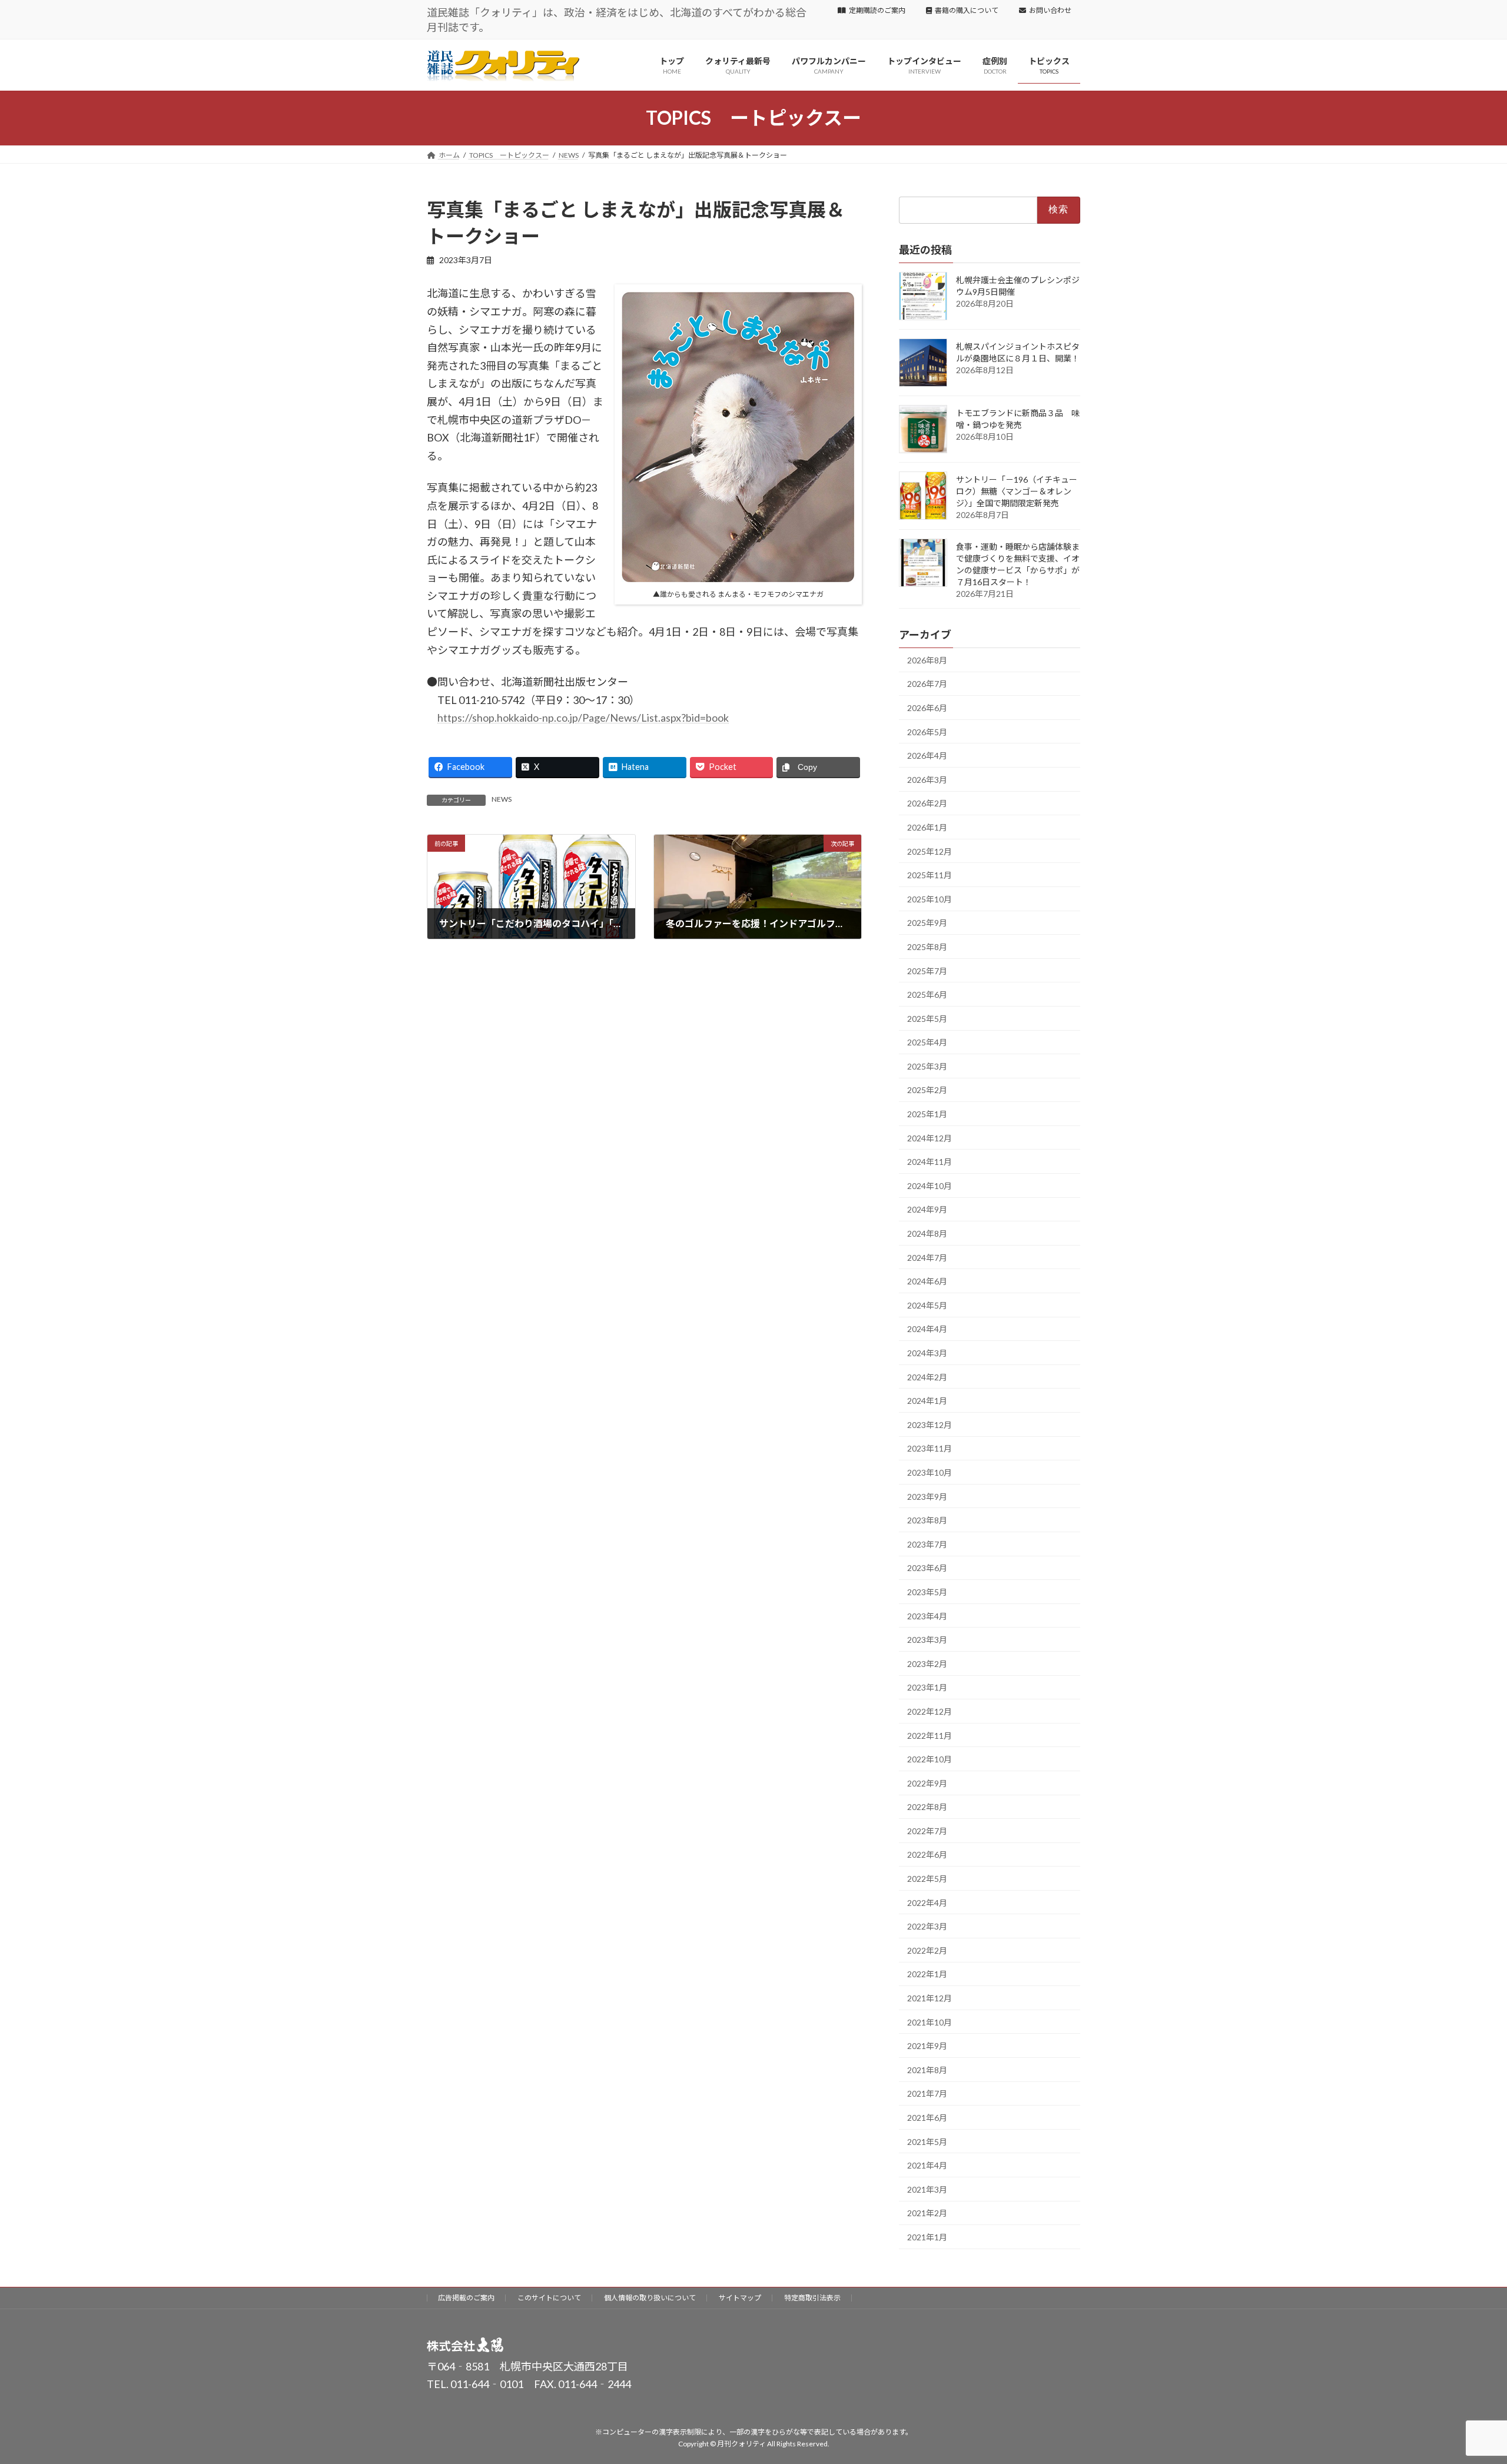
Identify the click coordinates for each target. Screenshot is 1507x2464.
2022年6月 (927, 1854)
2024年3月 (927, 1353)
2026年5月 (927, 731)
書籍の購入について (967, 10)
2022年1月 (927, 1974)
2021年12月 (930, 1998)
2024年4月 (927, 1329)
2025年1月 (927, 1114)
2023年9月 (927, 1496)
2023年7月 (927, 1544)
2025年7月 (927, 970)
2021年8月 (927, 2070)
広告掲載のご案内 (466, 2298)
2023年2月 (927, 1664)
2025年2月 (927, 1090)
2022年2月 (927, 1950)
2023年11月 (930, 1448)
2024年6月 (927, 1281)
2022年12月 (930, 1711)
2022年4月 (927, 1902)
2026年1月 (927, 827)
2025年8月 (927, 947)
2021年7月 (927, 2093)
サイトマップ (740, 2298)
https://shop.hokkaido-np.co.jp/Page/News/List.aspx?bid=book (583, 718)
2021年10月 (930, 2022)
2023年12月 (930, 1425)
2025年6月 (927, 994)
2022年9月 (927, 1783)
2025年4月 (927, 1042)
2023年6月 (927, 1568)
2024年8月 (927, 1233)
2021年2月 (927, 2213)
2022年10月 (930, 1759)
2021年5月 (927, 2141)
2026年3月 (927, 780)
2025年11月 (930, 875)
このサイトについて (549, 2298)
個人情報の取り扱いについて (650, 2298)
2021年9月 (927, 2046)
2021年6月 (927, 2118)
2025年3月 (927, 1066)
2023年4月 (927, 1615)
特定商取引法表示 (812, 2298)
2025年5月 (927, 1019)
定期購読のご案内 (877, 10)
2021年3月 (927, 2189)
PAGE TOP (1463, 2379)
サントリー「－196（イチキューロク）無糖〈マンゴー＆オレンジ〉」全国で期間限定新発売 (1017, 491)
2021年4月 (927, 2165)
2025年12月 (930, 851)
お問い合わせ (1050, 10)
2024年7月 (927, 1257)
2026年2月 (927, 803)
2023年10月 (930, 1472)
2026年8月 (927, 660)
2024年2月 (927, 1377)
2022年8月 (927, 1807)
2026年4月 (927, 756)
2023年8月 (927, 1520)
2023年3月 (927, 1640)
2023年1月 (927, 1687)
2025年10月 (930, 899)
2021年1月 (927, 2237)
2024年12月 (930, 1138)
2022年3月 (927, 1926)
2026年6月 (927, 708)
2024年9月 (927, 1209)
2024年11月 (930, 1162)
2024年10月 (930, 1186)
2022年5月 (927, 1879)
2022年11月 (930, 1735)
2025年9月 (927, 923)
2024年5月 (927, 1305)
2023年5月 (927, 1592)
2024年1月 (927, 1401)
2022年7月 (927, 1831)
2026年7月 (927, 684)
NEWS (502, 799)
